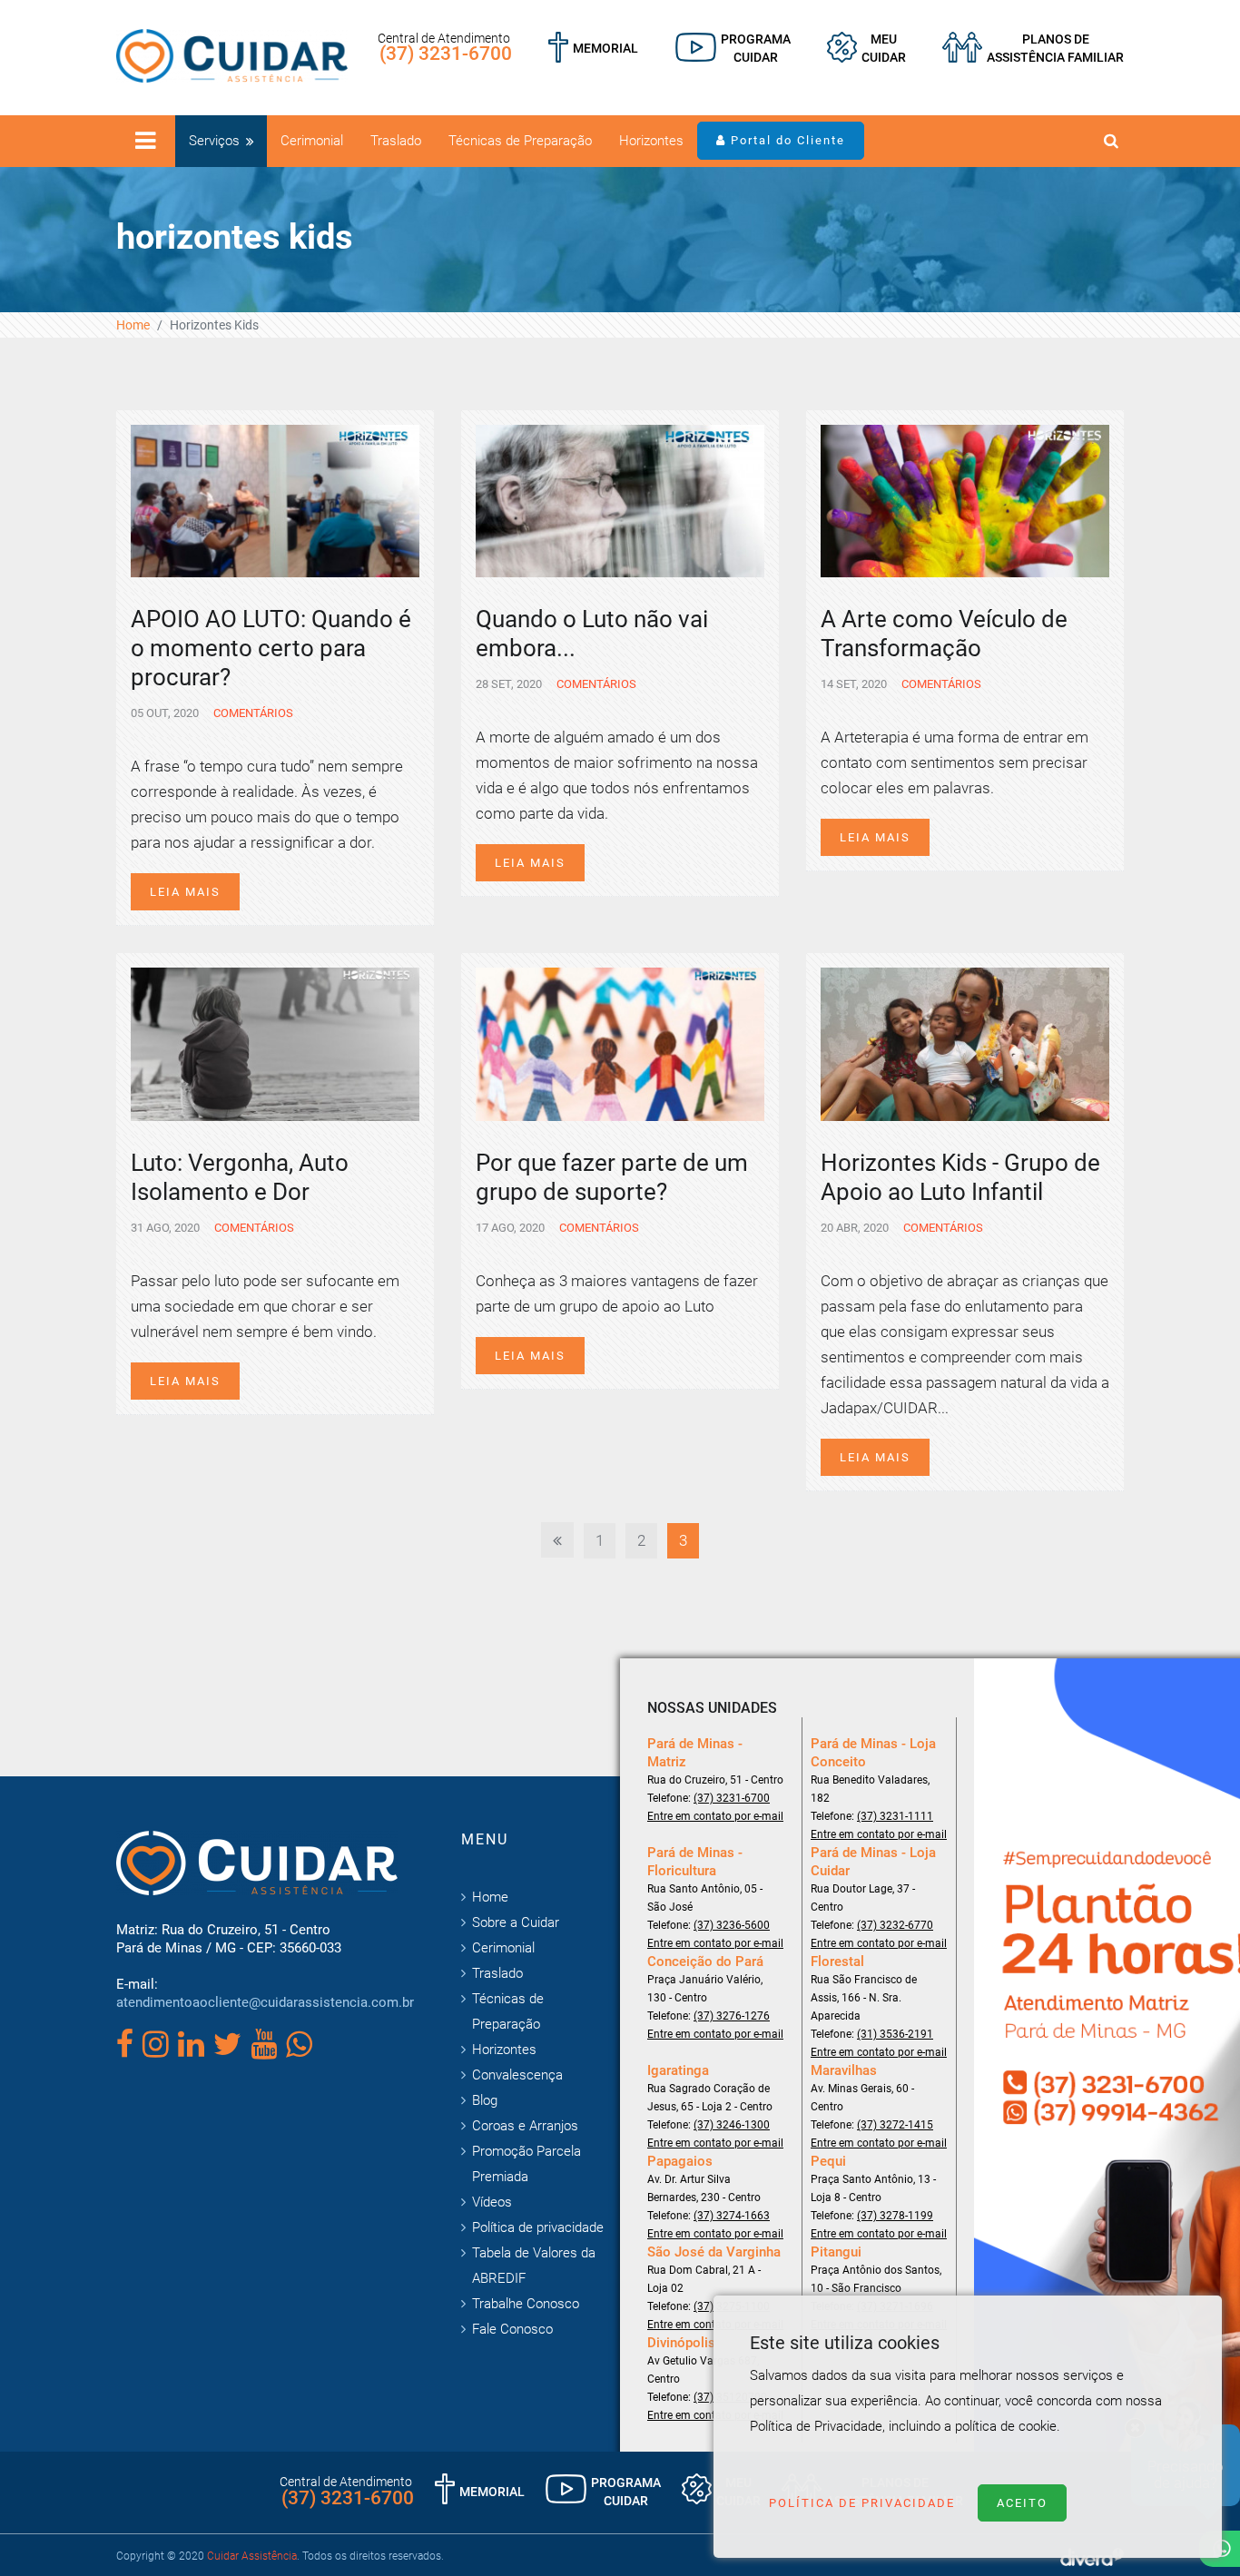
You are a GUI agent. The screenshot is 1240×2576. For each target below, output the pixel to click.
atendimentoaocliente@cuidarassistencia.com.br (265, 2002)
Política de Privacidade (862, 2503)
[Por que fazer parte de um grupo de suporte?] (620, 1043)
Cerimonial (312, 141)
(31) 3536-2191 (895, 2034)
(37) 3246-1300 (732, 2125)
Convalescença (517, 2075)
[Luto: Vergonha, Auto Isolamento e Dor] (275, 1043)
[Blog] (733, 48)
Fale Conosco (512, 2329)
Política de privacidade (538, 2227)
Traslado (396, 141)
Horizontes (651, 141)
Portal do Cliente (786, 140)
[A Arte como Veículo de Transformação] (965, 499)
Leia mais (185, 892)
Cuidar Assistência (252, 2556)
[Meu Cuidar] (866, 48)
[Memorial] (593, 48)
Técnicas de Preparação (520, 141)
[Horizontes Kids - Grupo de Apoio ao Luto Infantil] (965, 1043)
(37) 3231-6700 (446, 54)
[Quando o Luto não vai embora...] (620, 499)
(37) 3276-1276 (732, 2016)
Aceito (1022, 2503)
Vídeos (492, 2202)
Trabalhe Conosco (526, 2304)
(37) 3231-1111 (895, 1816)
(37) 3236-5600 (732, 1925)
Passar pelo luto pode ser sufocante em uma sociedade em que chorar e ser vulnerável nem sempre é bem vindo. (265, 1306)
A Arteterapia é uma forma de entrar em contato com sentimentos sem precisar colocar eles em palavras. (955, 762)
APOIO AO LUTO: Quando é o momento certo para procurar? (271, 648)
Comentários (252, 713)
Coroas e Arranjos (525, 2126)
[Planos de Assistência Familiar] (1033, 48)
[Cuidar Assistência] (232, 54)
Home (133, 325)
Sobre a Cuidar (516, 1922)
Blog (485, 2100)
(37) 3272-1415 (895, 2125)
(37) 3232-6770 (895, 1925)
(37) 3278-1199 (895, 2216)
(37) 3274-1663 (732, 2216)
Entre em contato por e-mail (715, 1816)
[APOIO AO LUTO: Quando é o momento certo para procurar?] (275, 499)
